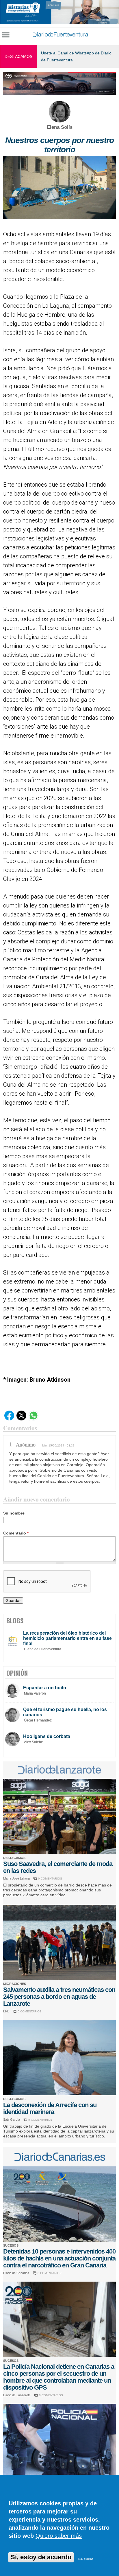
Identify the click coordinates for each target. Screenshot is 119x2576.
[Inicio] (60, 35)
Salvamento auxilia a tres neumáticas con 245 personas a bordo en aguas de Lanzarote (59, 1997)
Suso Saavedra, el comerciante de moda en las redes (58, 1867)
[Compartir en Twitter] (21, 1419)
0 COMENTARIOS (50, 1879)
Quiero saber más (59, 2536)
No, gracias (86, 2559)
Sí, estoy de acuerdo (41, 2557)
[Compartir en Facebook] (9, 1419)
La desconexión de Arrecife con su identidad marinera (50, 2108)
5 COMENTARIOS (40, 2120)
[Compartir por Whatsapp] (34, 1419)
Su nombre (14, 1513)
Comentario (16, 1533)
